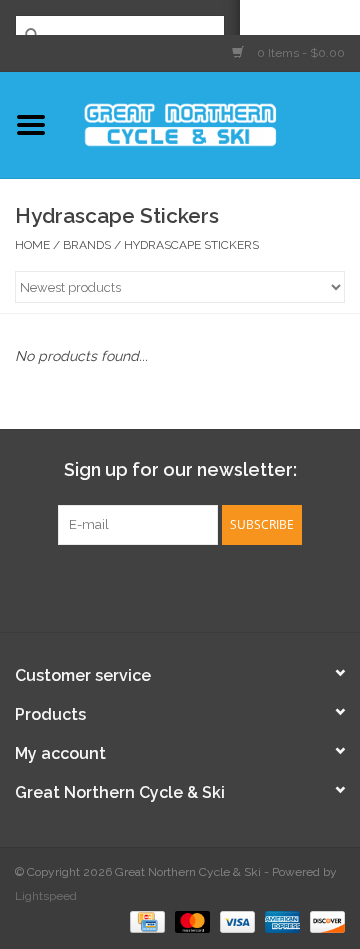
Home (32, 245)
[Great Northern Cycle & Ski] (211, 123)
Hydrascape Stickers (191, 245)
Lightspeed (46, 896)
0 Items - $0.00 (299, 53)
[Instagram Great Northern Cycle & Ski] (198, 586)
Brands (87, 245)
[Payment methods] (145, 921)
